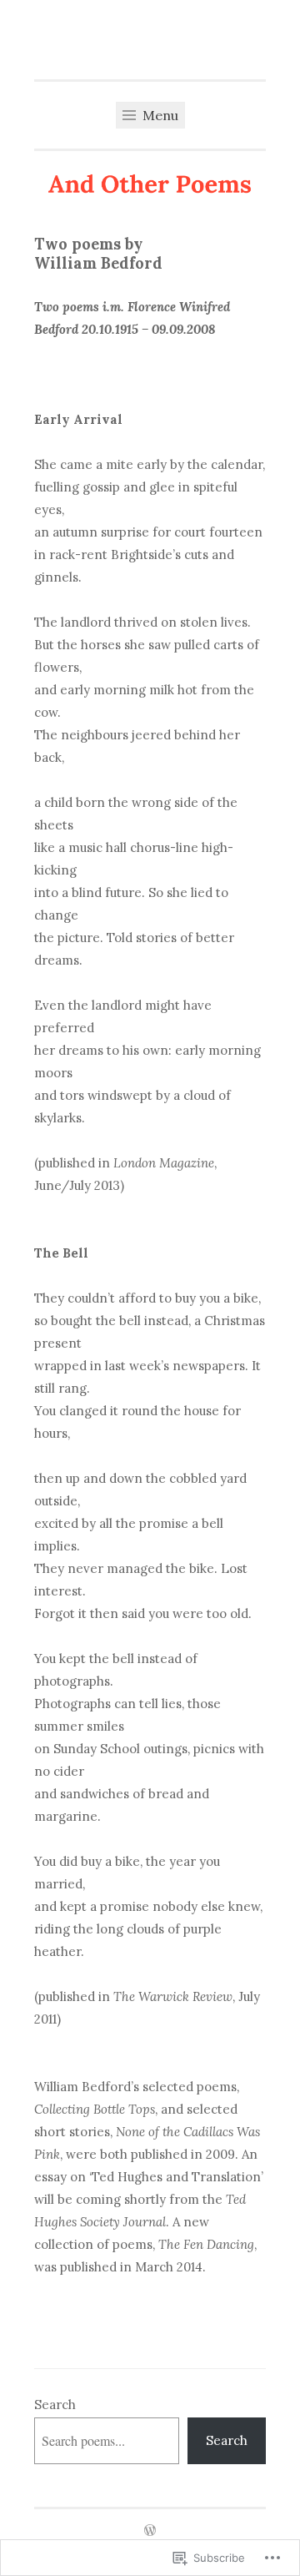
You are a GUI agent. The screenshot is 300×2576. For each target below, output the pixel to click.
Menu (159, 115)
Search (55, 2405)
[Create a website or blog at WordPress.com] (150, 2531)
